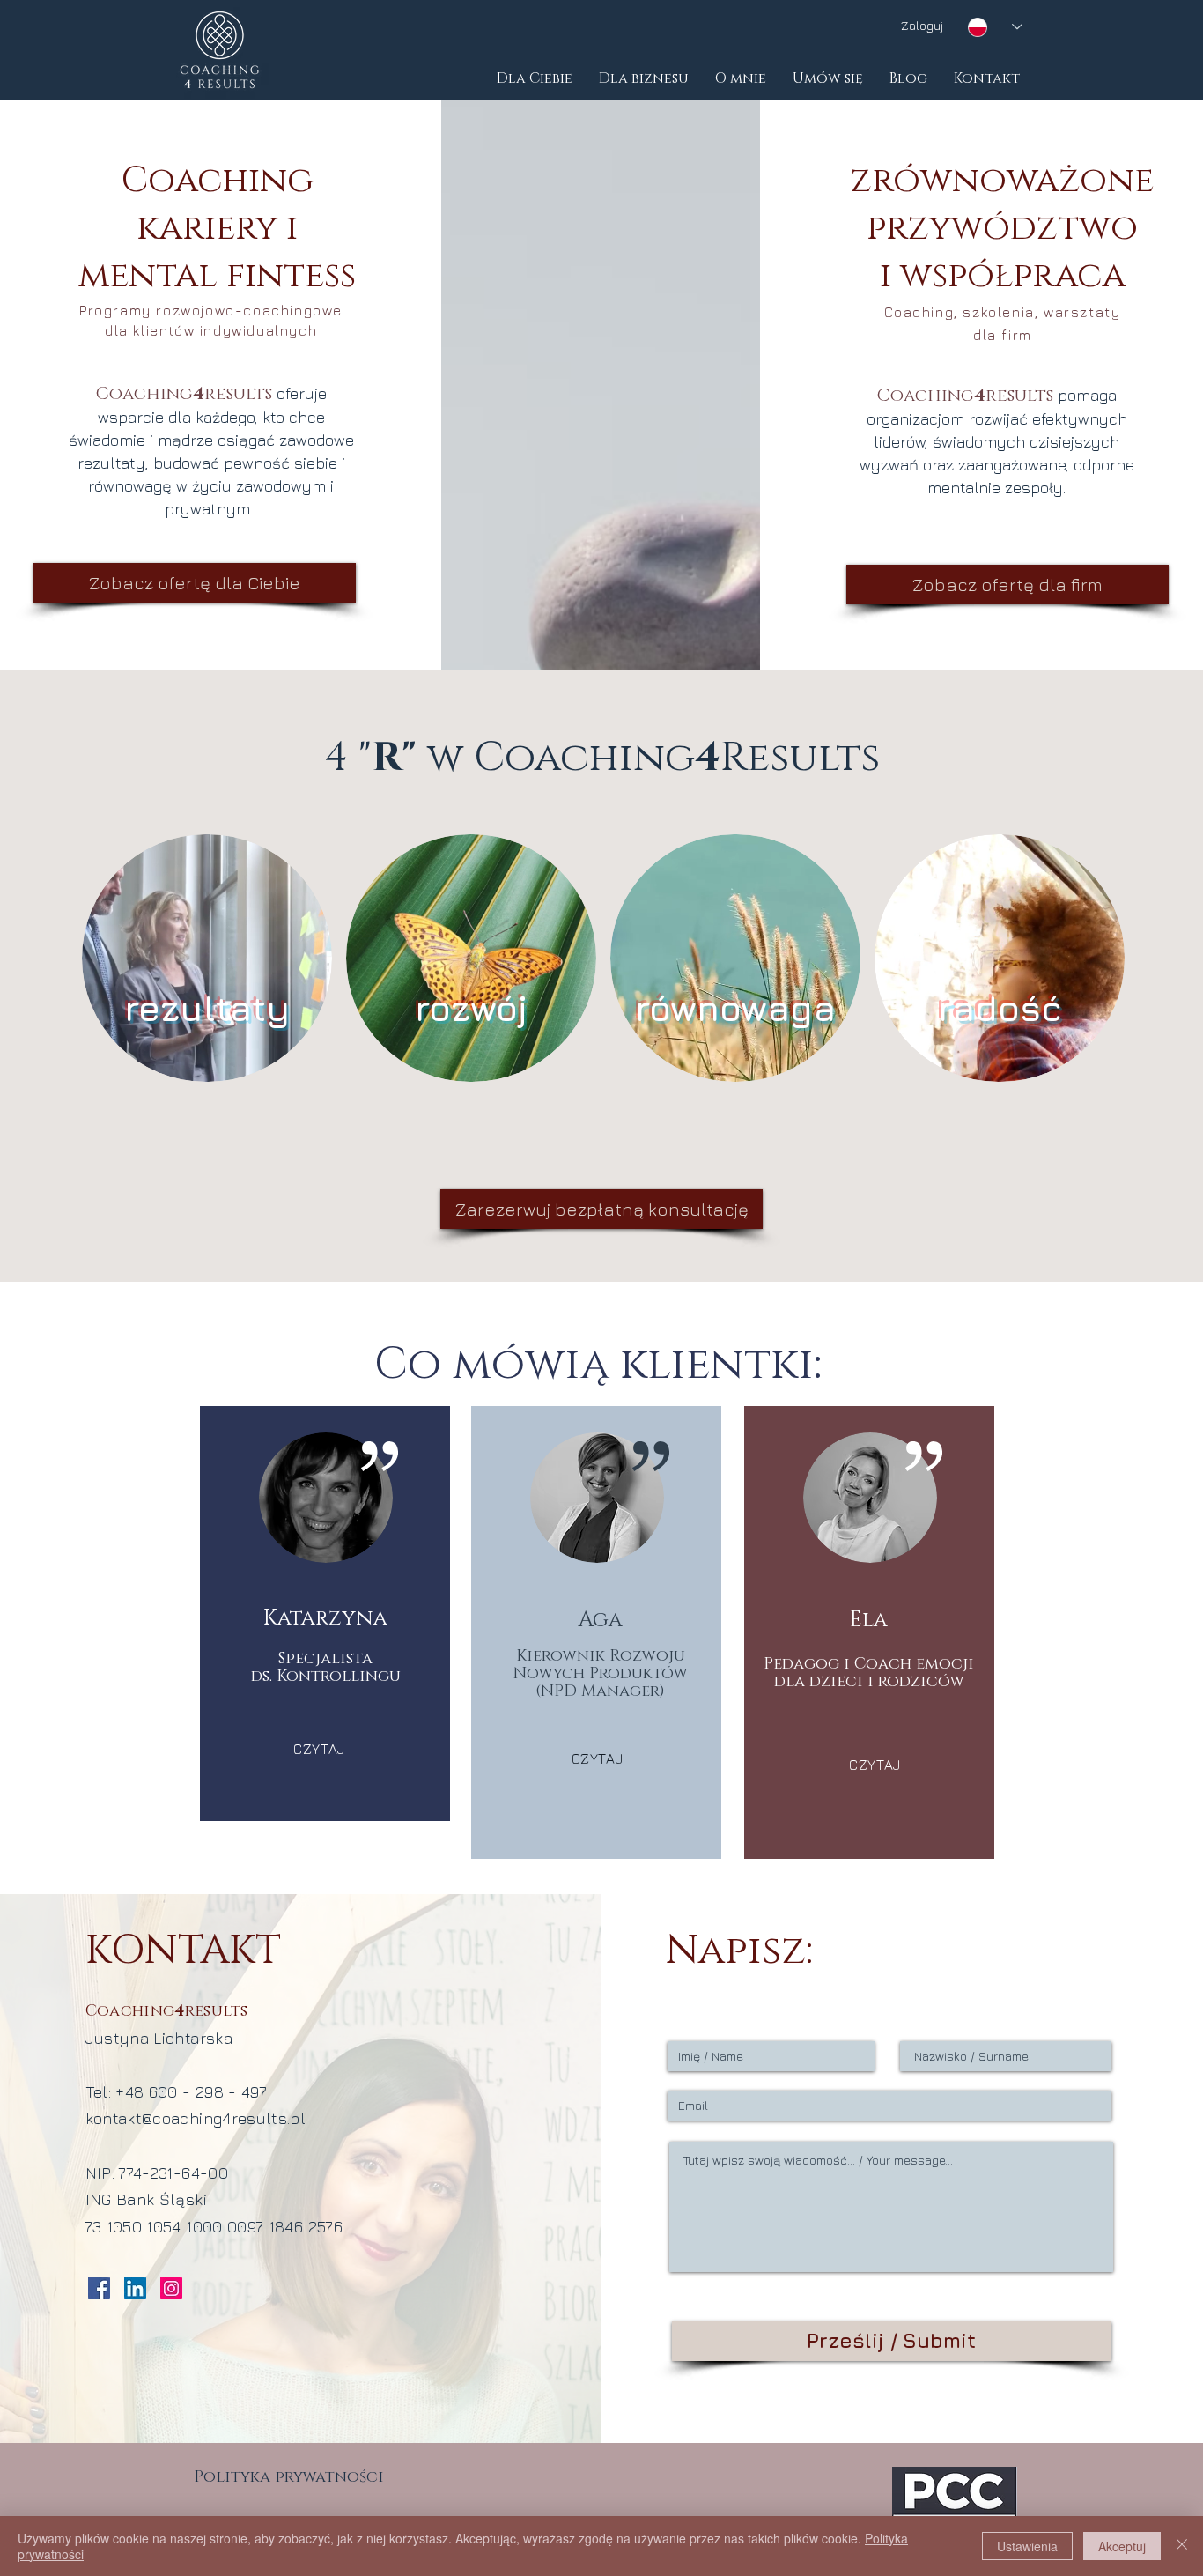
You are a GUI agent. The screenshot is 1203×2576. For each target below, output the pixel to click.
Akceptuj (1122, 2546)
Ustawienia (1027, 2546)
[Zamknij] (1182, 2546)
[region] (207, 970)
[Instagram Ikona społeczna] (171, 2288)
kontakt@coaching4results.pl (196, 2118)
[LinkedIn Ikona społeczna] (135, 2288)
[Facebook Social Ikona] (99, 2288)
